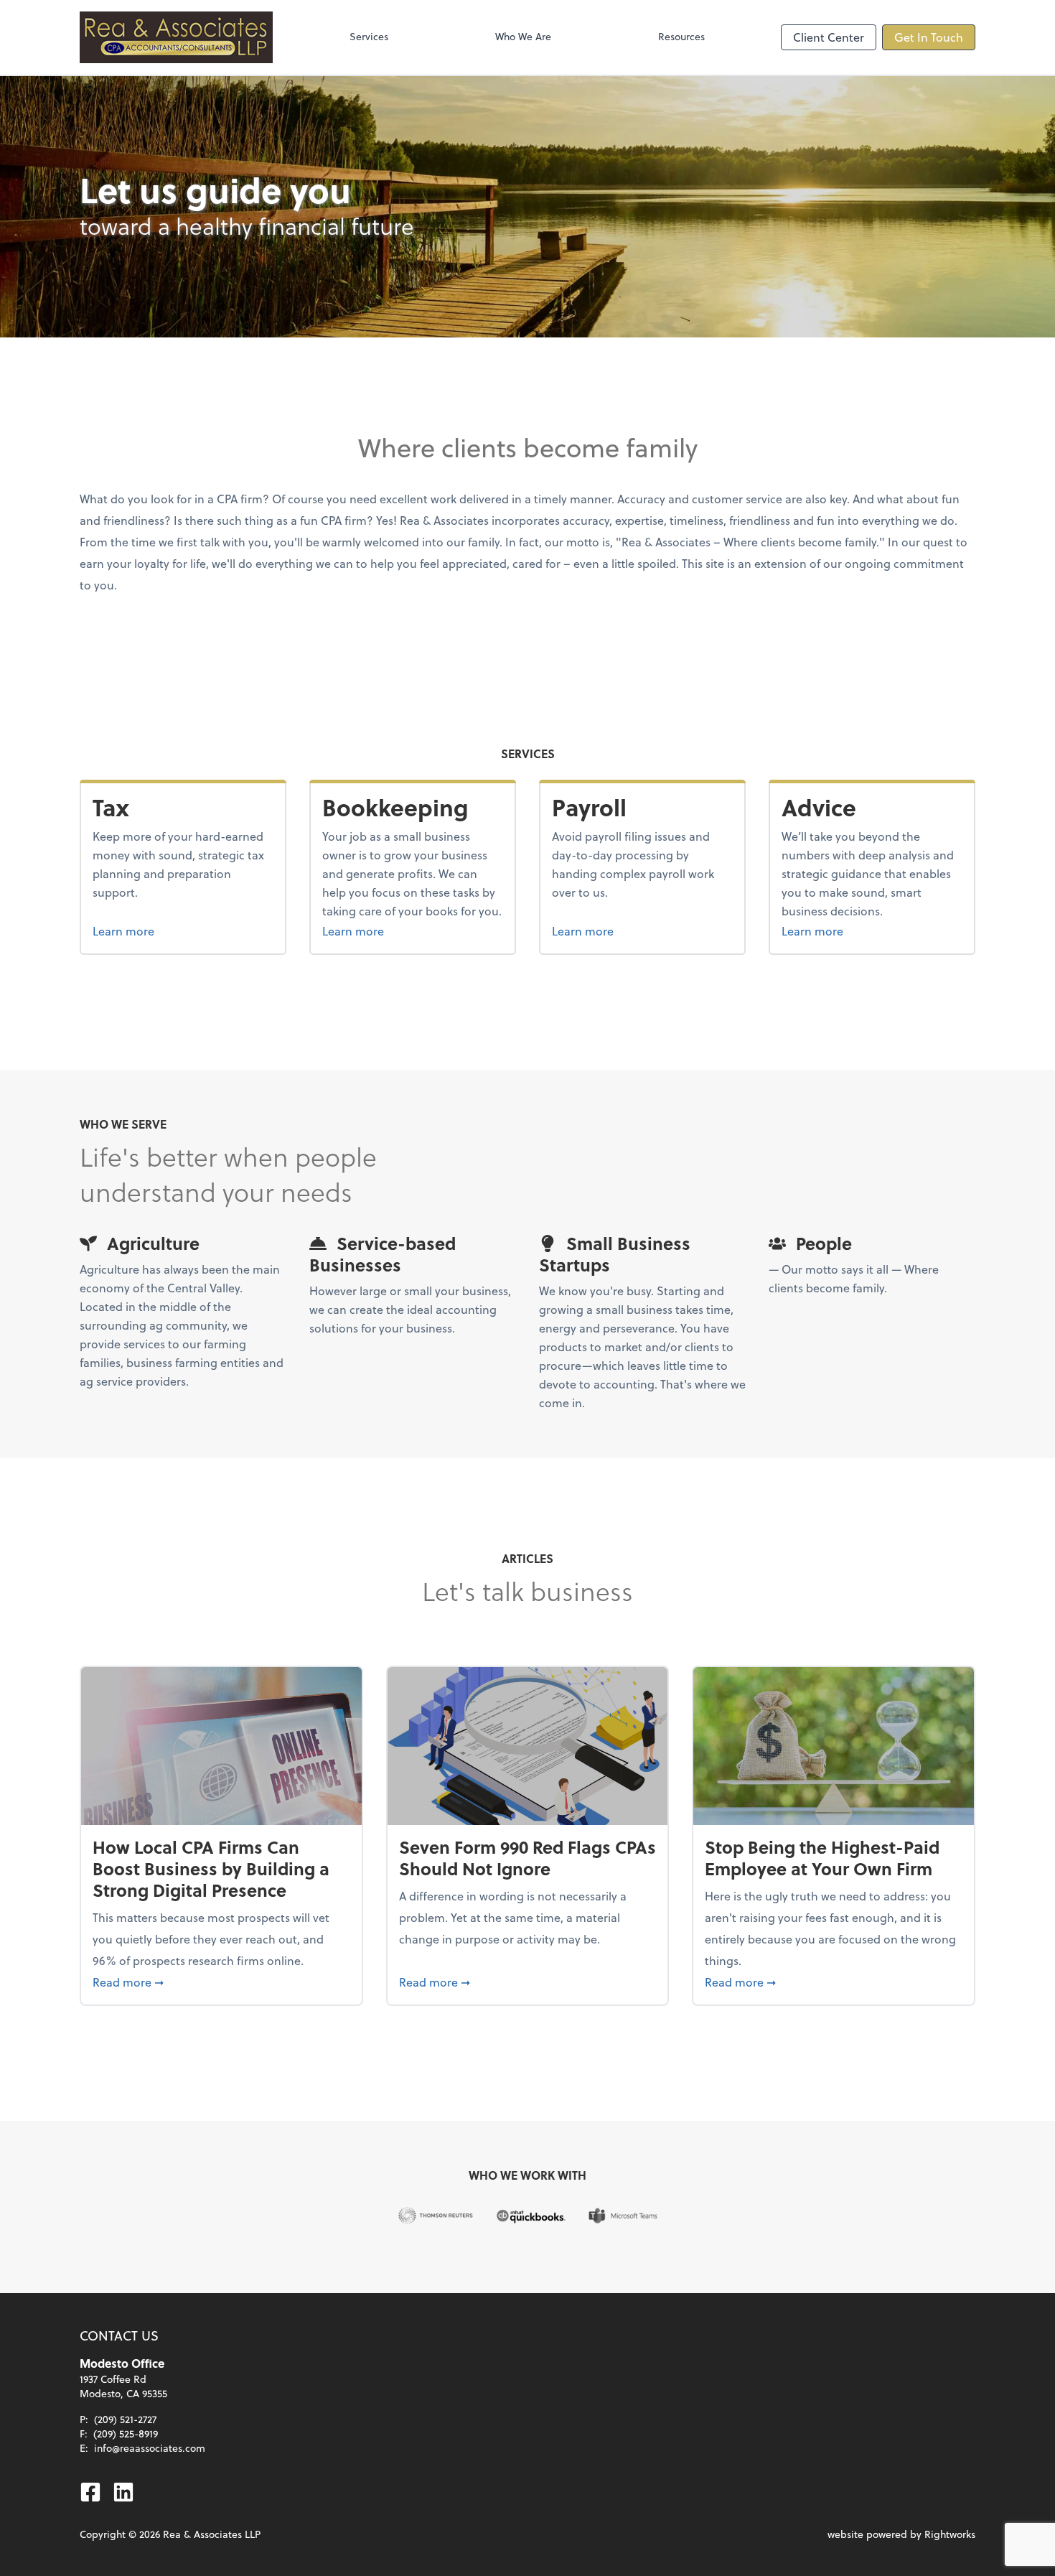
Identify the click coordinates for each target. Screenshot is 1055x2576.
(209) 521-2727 (125, 2419)
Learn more (150, 930)
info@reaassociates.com (150, 2448)
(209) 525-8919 (126, 2433)
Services (369, 36)
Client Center (829, 37)
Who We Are (523, 36)
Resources (681, 36)
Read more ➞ (221, 1982)
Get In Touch (929, 37)
